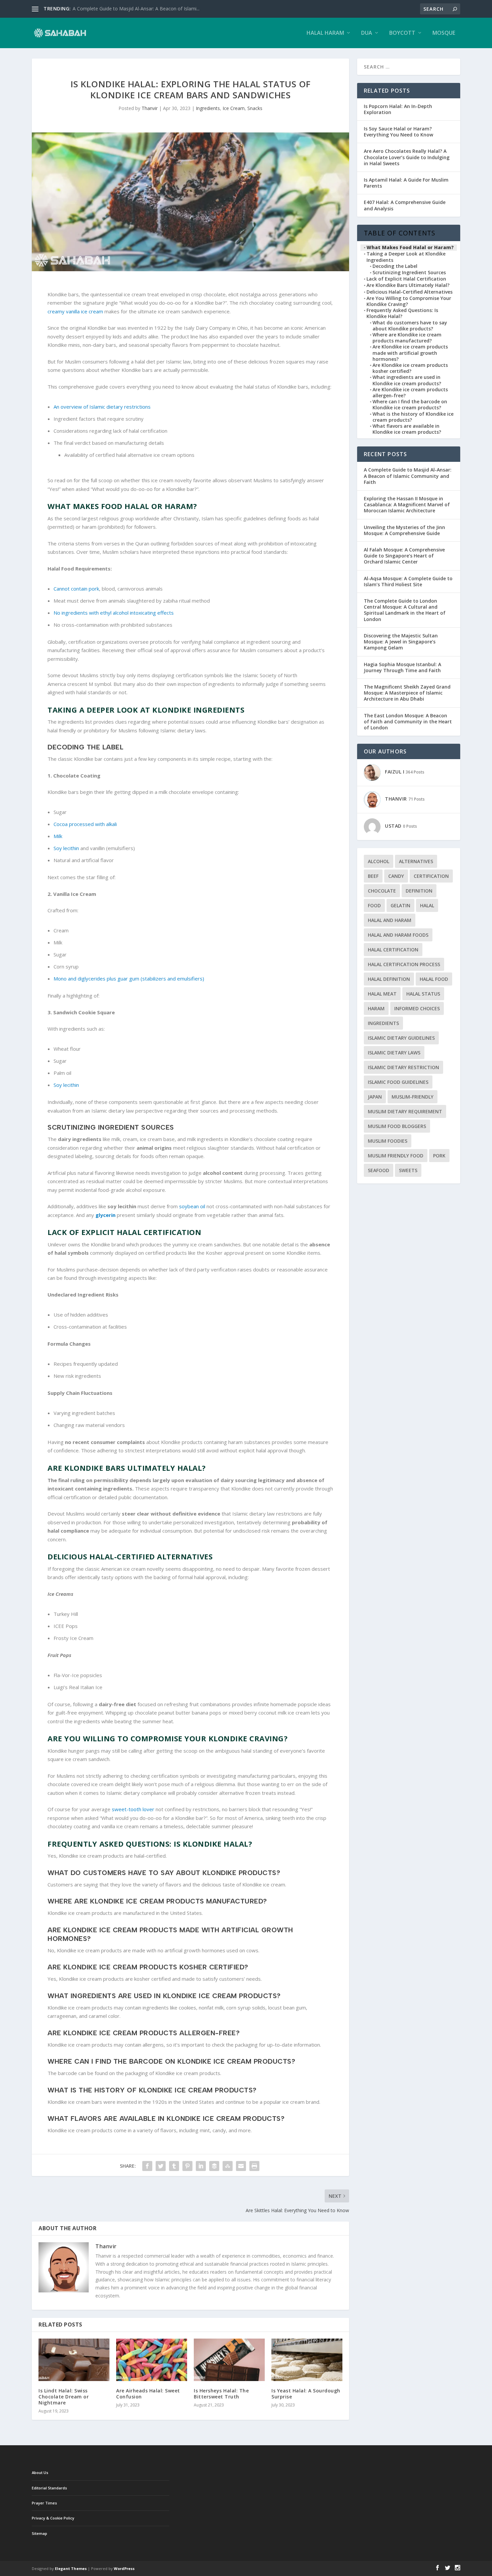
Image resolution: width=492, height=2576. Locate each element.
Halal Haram (325, 33)
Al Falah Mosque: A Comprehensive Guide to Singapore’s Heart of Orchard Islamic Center (404, 556)
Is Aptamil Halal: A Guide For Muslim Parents (406, 183)
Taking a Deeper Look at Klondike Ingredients (406, 257)
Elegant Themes (71, 2568)
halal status (423, 994)
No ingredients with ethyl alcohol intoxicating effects (114, 613)
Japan (375, 1097)
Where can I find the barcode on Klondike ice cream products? (410, 405)
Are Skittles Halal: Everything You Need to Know (124, 9)
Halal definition (389, 979)
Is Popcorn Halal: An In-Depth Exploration (398, 109)
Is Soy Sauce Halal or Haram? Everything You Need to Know (398, 132)
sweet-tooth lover (133, 1809)
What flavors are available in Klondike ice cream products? (407, 429)
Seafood (379, 1170)
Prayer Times (44, 2503)
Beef (373, 876)
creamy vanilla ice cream (75, 311)
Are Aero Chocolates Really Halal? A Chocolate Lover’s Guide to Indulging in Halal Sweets (407, 157)
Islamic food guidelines (398, 1082)
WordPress (124, 2568)
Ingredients (208, 108)
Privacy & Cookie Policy (53, 2518)
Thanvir (150, 108)
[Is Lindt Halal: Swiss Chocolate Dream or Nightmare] (74, 2360)
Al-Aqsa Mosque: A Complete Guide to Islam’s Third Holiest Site (408, 581)
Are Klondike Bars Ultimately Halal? (408, 285)
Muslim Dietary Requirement (405, 1111)
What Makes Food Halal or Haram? (410, 247)
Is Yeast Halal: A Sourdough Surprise (306, 2394)
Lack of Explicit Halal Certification (406, 279)
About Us (40, 2472)
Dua (367, 33)
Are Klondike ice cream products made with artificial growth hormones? (410, 353)
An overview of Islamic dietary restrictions (102, 407)
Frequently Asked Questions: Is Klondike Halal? (402, 313)
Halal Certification (393, 950)
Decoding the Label (395, 266)
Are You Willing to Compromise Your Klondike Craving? (409, 301)
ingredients (383, 1023)
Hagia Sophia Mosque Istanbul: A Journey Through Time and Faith (402, 667)
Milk (58, 836)
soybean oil (193, 1206)
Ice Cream (234, 108)
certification (431, 876)
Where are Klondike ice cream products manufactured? (407, 338)
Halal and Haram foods (398, 935)
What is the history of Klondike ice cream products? (413, 417)
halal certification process (404, 964)
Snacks (255, 108)
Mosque (444, 33)
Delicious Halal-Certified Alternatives (409, 292)
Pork (439, 1156)
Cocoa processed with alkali (85, 824)
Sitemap (39, 2533)
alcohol (379, 861)
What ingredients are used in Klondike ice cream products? (407, 380)
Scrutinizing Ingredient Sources (409, 273)
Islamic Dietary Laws (394, 1053)
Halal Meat (382, 994)
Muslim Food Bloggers (397, 1126)
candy (396, 876)
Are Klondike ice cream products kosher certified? (410, 368)
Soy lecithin (66, 848)
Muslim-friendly (413, 1097)
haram (376, 1008)
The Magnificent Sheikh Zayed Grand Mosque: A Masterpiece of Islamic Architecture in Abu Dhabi (407, 693)
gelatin (400, 905)
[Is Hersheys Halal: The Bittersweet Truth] (229, 2360)
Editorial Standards (49, 2488)
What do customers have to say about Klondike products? (410, 326)
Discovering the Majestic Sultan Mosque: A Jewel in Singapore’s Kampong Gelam (401, 642)
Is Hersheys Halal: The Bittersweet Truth (221, 2394)
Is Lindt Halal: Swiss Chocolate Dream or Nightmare (64, 2397)
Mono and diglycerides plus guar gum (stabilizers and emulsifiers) (129, 978)
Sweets (408, 1170)
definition (419, 891)
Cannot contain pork (76, 589)
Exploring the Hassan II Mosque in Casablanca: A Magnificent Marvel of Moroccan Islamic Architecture (407, 504)
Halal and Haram (390, 920)
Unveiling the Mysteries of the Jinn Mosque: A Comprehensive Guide (404, 530)
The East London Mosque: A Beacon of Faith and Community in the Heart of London (408, 722)
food (374, 905)
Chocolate (382, 891)
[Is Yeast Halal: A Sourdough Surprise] (307, 2360)
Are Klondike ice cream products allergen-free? (410, 393)
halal (427, 905)
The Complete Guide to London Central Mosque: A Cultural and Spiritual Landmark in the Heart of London (405, 610)
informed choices (417, 1008)
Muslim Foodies (388, 1141)
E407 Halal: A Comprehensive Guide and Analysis (405, 205)
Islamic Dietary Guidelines (401, 1038)
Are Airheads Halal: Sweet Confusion (148, 2394)
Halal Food (434, 979)
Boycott (402, 33)
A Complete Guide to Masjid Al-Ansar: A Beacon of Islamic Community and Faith (408, 476)
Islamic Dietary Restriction (403, 1067)
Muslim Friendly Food (396, 1156)
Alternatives (416, 861)
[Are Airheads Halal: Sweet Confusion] (152, 2360)
